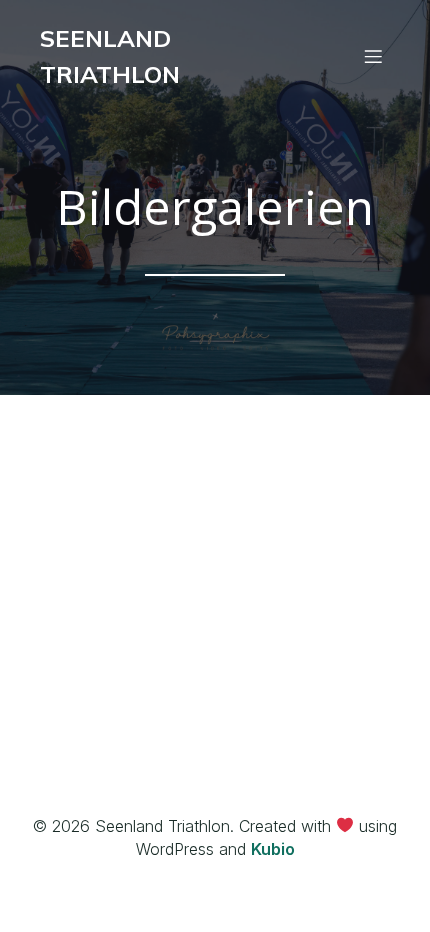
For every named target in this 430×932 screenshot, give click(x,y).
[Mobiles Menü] (373, 56)
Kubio (273, 849)
